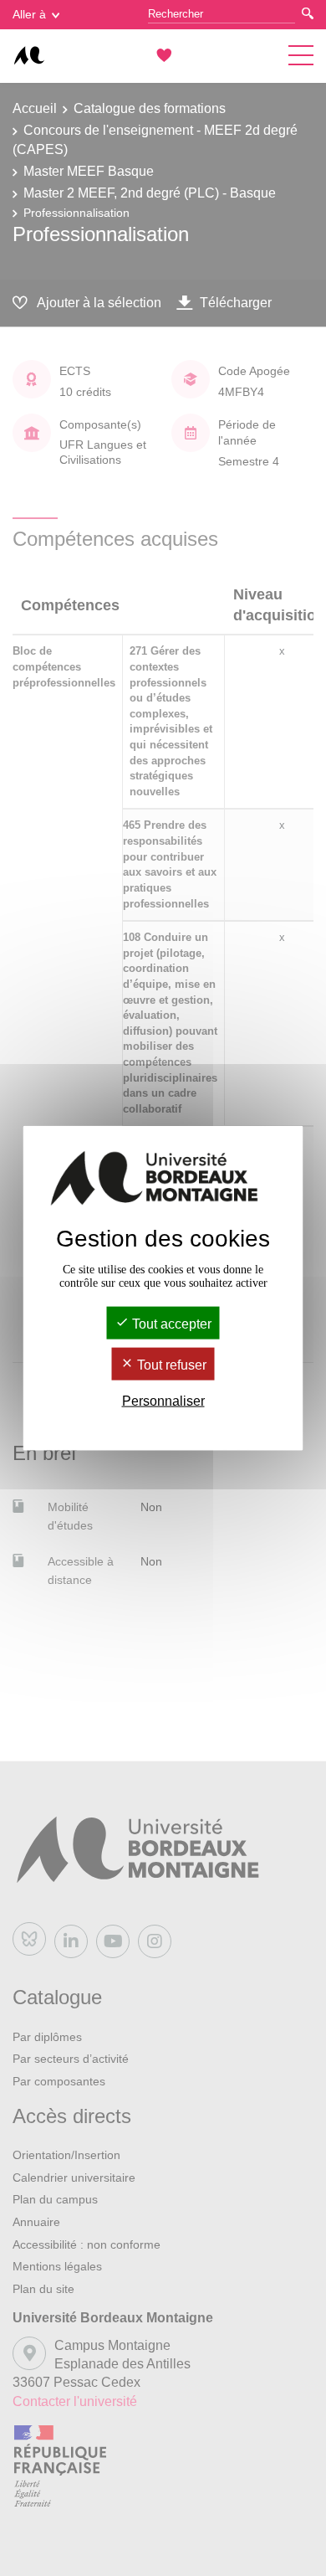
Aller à (29, 14)
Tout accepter (170, 1323)
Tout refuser (170, 1365)
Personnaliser (163, 1401)
